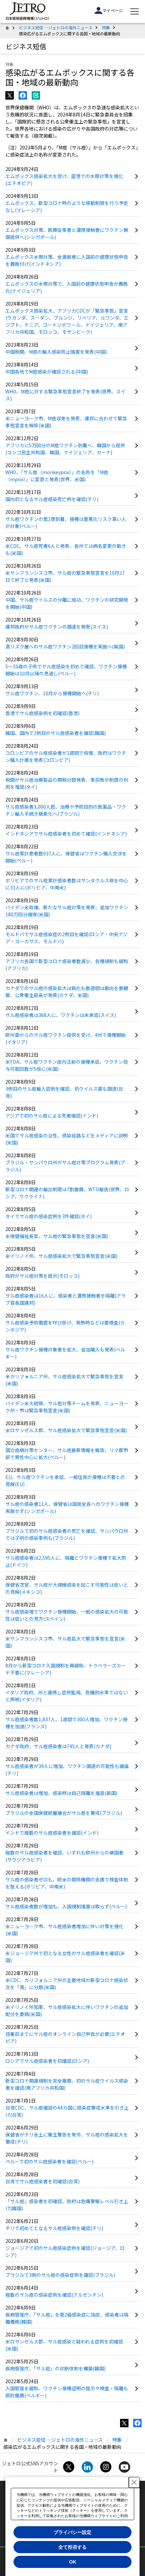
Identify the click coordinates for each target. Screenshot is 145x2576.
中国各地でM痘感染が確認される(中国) (47, 372)
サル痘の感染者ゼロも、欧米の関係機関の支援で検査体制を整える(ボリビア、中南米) (67, 1883)
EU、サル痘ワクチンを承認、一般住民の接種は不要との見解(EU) (65, 1480)
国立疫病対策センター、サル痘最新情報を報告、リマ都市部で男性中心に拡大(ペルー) (67, 1454)
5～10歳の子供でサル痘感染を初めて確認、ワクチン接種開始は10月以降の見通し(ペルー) (66, 670)
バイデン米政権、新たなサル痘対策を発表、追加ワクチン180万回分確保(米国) (67, 911)
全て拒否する (72, 2547)
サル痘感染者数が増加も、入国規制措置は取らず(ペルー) (66, 1906)
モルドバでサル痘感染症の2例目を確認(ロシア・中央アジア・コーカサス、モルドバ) (66, 938)
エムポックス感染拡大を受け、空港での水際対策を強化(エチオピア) (64, 180)
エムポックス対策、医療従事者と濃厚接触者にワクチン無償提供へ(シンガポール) (67, 233)
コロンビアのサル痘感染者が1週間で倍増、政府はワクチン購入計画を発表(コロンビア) (66, 756)
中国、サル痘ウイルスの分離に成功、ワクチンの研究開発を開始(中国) (67, 603)
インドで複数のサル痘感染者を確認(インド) (52, 1833)
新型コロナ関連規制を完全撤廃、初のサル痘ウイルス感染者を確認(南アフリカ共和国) (67, 2084)
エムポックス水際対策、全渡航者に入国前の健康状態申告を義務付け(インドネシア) (67, 260)
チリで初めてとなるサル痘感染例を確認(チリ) (54, 2228)
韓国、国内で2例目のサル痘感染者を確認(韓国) (56, 733)
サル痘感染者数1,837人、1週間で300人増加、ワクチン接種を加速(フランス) (66, 1723)
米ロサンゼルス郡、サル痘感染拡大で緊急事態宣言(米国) (66, 1430)
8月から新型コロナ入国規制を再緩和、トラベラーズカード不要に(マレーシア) (66, 1669)
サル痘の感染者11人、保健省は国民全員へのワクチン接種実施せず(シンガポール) (67, 1507)
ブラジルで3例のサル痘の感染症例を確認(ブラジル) (60, 2275)
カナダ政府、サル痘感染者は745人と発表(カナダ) (58, 1746)
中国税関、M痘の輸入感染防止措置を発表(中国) (56, 352)
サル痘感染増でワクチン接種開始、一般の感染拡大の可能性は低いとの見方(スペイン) (67, 1615)
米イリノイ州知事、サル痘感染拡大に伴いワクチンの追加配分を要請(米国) (67, 2010)
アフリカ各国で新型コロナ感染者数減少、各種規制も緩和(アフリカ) (67, 965)
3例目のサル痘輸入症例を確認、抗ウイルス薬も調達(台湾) (64, 1092)
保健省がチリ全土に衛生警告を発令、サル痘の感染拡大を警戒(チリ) (67, 2138)
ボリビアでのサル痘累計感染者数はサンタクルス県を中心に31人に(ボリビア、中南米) (67, 884)
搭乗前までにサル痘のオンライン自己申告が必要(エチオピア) (65, 2037)
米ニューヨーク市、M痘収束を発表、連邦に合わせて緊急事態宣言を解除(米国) (66, 422)
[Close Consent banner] (134, 2482)
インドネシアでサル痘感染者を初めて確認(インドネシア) (66, 834)
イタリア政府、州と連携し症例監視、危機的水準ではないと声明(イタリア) (67, 1696)
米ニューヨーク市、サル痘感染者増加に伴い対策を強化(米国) (64, 1930)
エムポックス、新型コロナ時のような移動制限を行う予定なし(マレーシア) (67, 206)
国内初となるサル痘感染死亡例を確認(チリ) (52, 499)
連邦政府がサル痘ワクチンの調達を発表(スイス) (57, 627)
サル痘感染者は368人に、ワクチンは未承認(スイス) (61, 1015)
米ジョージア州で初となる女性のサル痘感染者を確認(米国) (65, 1957)
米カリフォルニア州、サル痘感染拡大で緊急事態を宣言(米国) (64, 1380)
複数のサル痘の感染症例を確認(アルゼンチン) (54, 2295)
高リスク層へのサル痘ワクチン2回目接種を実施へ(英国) (65, 646)
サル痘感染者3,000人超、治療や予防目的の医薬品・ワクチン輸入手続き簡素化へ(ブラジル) (66, 810)
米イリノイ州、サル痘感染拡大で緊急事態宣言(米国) (61, 1256)
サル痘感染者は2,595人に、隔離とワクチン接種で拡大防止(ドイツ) (66, 1561)
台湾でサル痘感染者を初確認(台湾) (42, 2181)
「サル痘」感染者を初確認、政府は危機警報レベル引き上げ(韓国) (67, 2205)
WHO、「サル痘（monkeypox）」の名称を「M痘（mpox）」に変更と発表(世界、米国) (57, 476)
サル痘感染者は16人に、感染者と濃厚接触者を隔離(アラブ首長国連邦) (66, 1299)
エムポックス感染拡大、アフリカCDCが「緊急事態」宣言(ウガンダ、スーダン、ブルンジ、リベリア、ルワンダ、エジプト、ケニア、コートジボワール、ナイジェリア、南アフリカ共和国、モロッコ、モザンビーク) (67, 321)
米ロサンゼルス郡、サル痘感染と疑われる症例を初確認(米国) (64, 2345)
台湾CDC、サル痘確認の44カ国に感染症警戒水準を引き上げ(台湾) (67, 2111)
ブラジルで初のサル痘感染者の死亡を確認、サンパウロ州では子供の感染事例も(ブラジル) (67, 1534)
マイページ (113, 10)
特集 (106, 27)
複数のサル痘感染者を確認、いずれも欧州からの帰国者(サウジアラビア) (64, 1856)
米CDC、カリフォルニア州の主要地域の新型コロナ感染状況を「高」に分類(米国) (67, 1984)
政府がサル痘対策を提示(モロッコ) (42, 1276)
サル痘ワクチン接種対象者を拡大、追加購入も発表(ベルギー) (65, 1353)
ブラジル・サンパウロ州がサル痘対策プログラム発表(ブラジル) (65, 1166)
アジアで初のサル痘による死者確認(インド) (52, 1116)
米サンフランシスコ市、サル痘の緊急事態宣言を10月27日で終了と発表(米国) (65, 576)
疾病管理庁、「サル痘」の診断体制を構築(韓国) (55, 2368)
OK (73, 2562)
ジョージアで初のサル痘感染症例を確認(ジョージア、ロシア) (65, 2251)
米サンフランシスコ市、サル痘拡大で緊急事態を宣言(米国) (65, 1642)
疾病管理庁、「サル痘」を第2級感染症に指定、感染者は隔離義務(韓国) (67, 2318)
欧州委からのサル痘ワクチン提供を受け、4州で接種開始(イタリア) (66, 1038)
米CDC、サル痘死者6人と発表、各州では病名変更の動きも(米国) (66, 549)
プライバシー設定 (72, 2532)
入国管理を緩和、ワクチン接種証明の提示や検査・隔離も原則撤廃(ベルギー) (67, 2392)
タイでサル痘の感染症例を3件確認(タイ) (49, 1216)
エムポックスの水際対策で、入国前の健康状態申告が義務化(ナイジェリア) (67, 287)
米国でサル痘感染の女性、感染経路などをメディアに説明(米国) (67, 1139)
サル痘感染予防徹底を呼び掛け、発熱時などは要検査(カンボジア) (65, 1326)
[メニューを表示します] (135, 11)
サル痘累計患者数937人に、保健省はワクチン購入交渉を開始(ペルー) (66, 857)
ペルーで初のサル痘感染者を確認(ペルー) (49, 2161)
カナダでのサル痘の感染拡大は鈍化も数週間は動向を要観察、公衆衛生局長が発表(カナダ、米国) (67, 992)
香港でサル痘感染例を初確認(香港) (42, 713)
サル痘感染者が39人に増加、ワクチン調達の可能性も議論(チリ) (67, 1770)
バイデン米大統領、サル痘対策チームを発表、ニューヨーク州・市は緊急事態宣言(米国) (67, 1407)
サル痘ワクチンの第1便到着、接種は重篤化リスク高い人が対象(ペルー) (66, 522)
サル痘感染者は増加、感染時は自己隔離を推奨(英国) (61, 1793)
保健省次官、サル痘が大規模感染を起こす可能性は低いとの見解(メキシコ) (67, 1588)
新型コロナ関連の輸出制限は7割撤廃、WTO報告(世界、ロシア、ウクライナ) (67, 1193)
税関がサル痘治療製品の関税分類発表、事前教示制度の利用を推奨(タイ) (67, 783)
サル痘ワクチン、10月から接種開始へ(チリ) (52, 693)
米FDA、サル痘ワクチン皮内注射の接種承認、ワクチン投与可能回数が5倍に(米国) (67, 1065)
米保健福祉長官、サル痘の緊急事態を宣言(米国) (57, 1236)
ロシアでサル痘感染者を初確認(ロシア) (47, 2061)
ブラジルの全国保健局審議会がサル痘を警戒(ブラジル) (64, 1813)
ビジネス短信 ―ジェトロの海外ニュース (56, 27)
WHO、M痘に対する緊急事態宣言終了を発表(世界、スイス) (65, 395)
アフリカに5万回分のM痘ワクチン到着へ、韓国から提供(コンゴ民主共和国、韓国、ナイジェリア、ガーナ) (65, 449)
